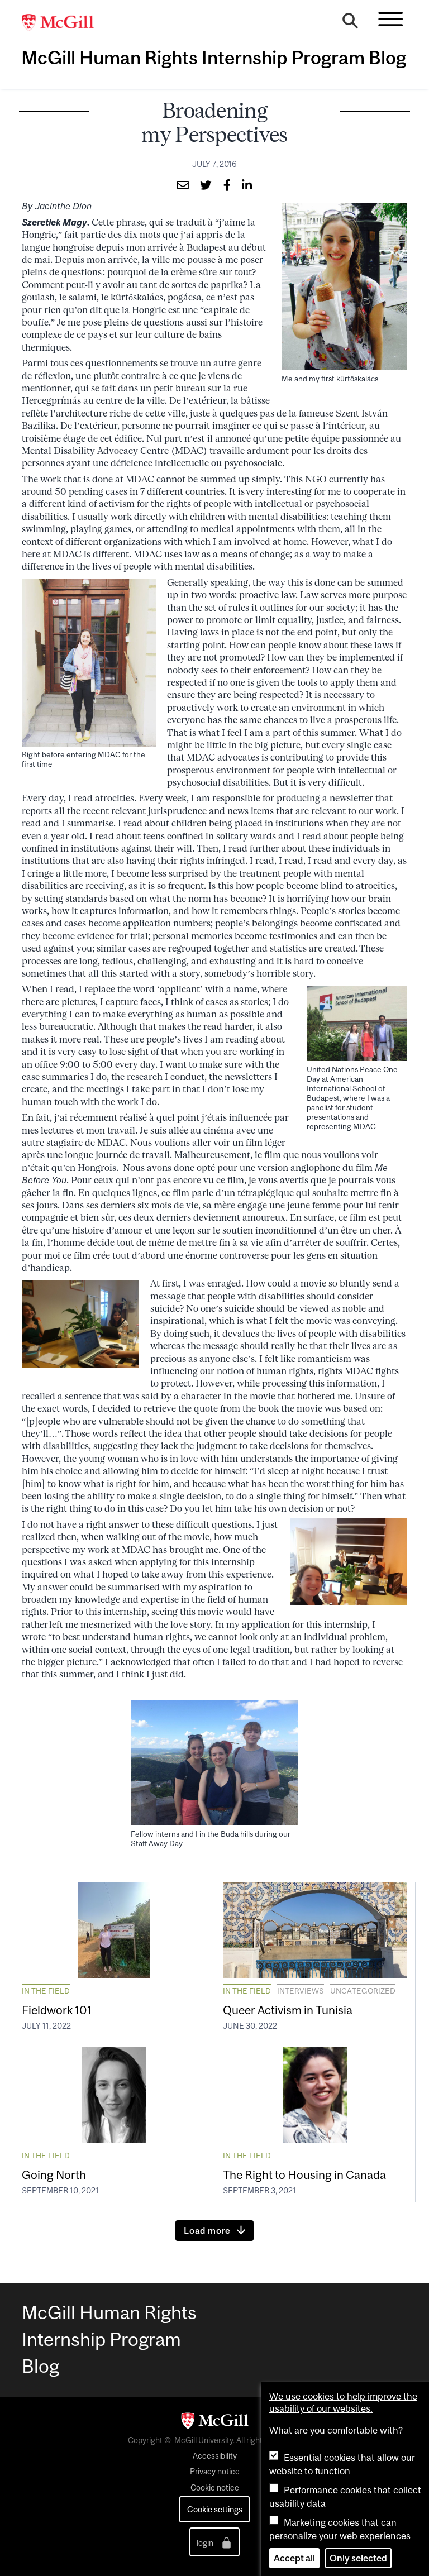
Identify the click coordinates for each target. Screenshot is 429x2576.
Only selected (358, 2558)
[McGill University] (64, 23)
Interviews (301, 1991)
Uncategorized (363, 1991)
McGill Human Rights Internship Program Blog (214, 58)
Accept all (294, 2558)
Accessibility (215, 2456)
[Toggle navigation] (390, 19)
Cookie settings (215, 2509)
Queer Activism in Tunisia (288, 2010)
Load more (207, 2230)
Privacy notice (215, 2472)
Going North (54, 2174)
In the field (46, 1991)
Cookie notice (215, 2488)
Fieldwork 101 (57, 2010)
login (206, 2543)
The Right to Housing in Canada (304, 2174)
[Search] (350, 23)
